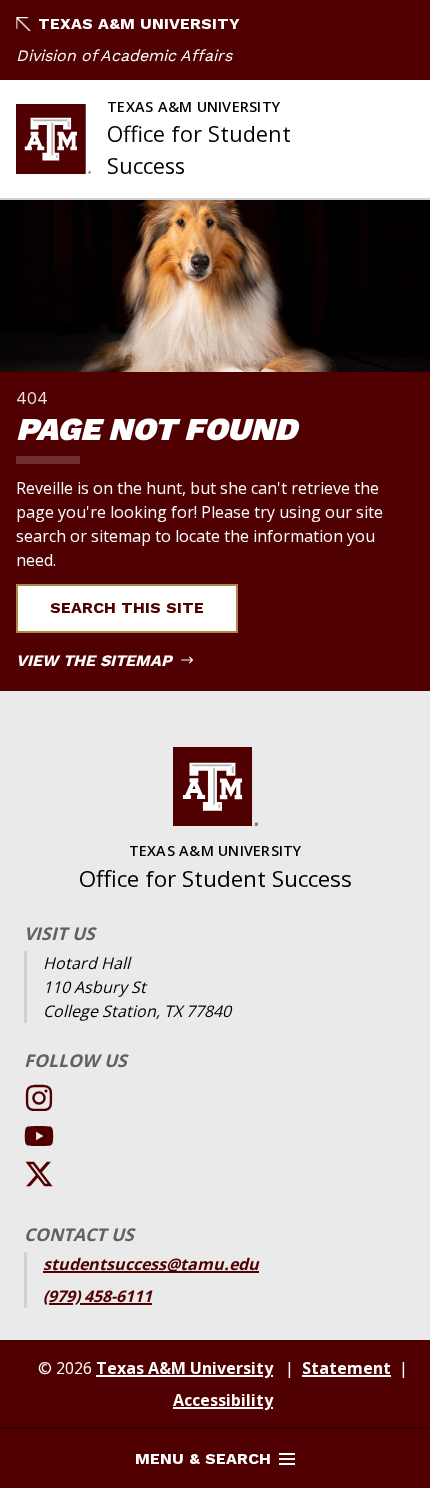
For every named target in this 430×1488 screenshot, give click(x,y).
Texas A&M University (139, 23)
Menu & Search (203, 1458)
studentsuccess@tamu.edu (151, 1264)
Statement (346, 1368)
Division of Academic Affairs (124, 55)
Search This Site (127, 607)
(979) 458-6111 (97, 1296)
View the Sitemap (96, 660)
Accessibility (223, 1400)
